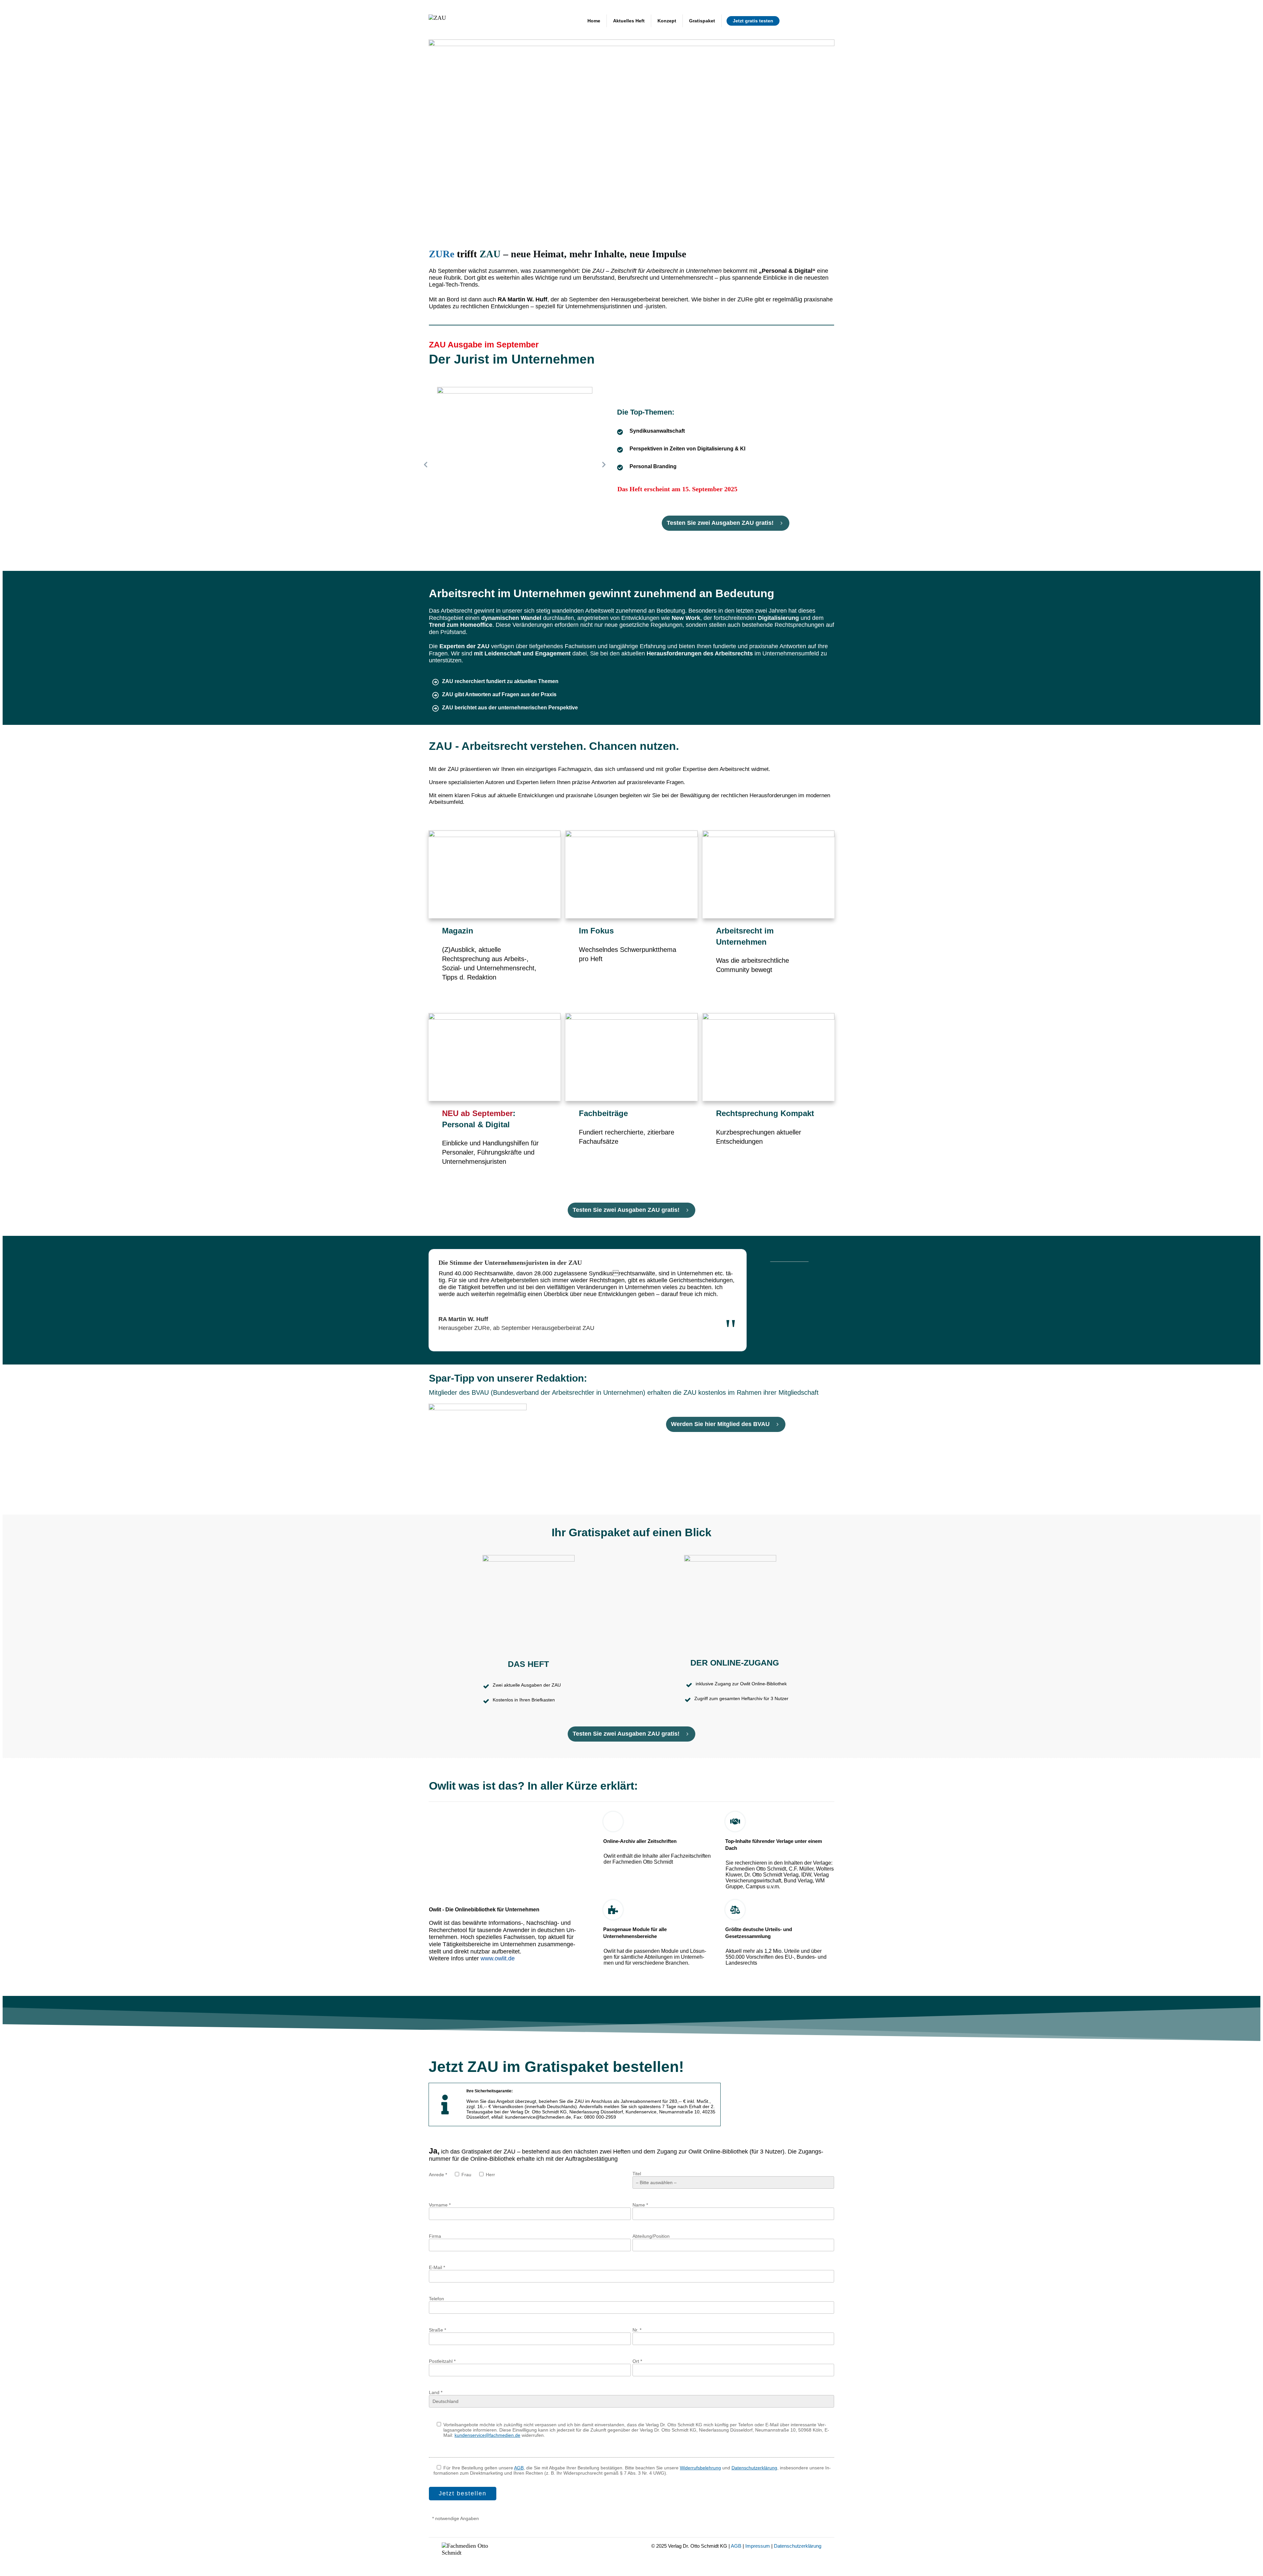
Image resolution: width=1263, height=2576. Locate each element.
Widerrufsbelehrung (700, 2468)
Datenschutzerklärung (754, 2468)
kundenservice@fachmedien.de (487, 2435)
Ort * (637, 2361)
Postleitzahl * (442, 2361)
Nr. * (637, 2330)
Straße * (437, 2330)
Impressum (758, 2546)
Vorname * (440, 2205)
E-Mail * (437, 2267)
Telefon (436, 2299)
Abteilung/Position (651, 2236)
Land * (436, 2392)
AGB (519, 2468)
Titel (637, 2174)
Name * (640, 2205)
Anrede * (438, 2175)
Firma (435, 2236)
